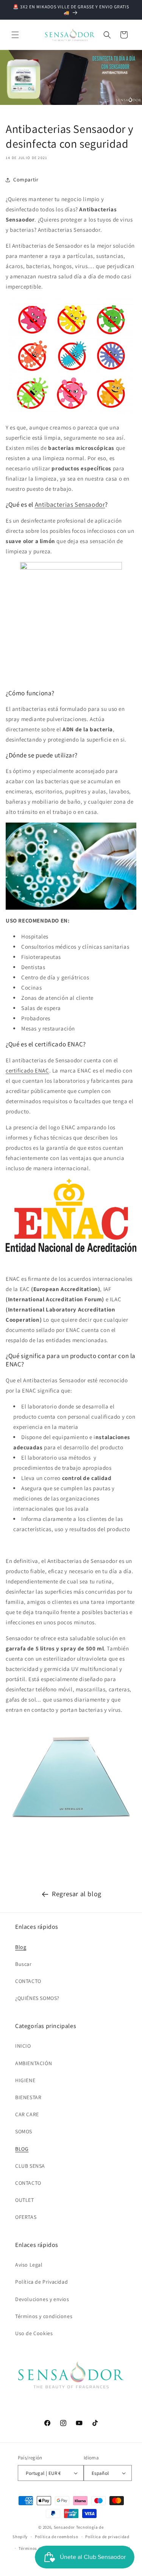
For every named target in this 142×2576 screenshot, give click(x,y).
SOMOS (24, 2131)
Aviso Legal (29, 2265)
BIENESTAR (28, 2097)
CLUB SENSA (30, 2166)
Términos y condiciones (44, 2316)
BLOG (22, 2149)
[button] (15, 35)
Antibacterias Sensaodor (70, 504)
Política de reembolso (57, 2537)
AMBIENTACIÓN (34, 2063)
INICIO (23, 2046)
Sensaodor (64, 2527)
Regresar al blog (77, 1894)
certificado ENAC (27, 1070)
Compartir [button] (26, 180)
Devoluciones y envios (42, 2299)
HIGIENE (25, 2080)
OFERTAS (26, 2217)
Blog (21, 1947)
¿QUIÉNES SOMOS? (37, 1998)
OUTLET (25, 2200)
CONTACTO (28, 1981)
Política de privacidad (107, 2537)
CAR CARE (27, 2114)
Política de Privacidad (41, 2282)
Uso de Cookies (34, 2333)
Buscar (23, 1964)
